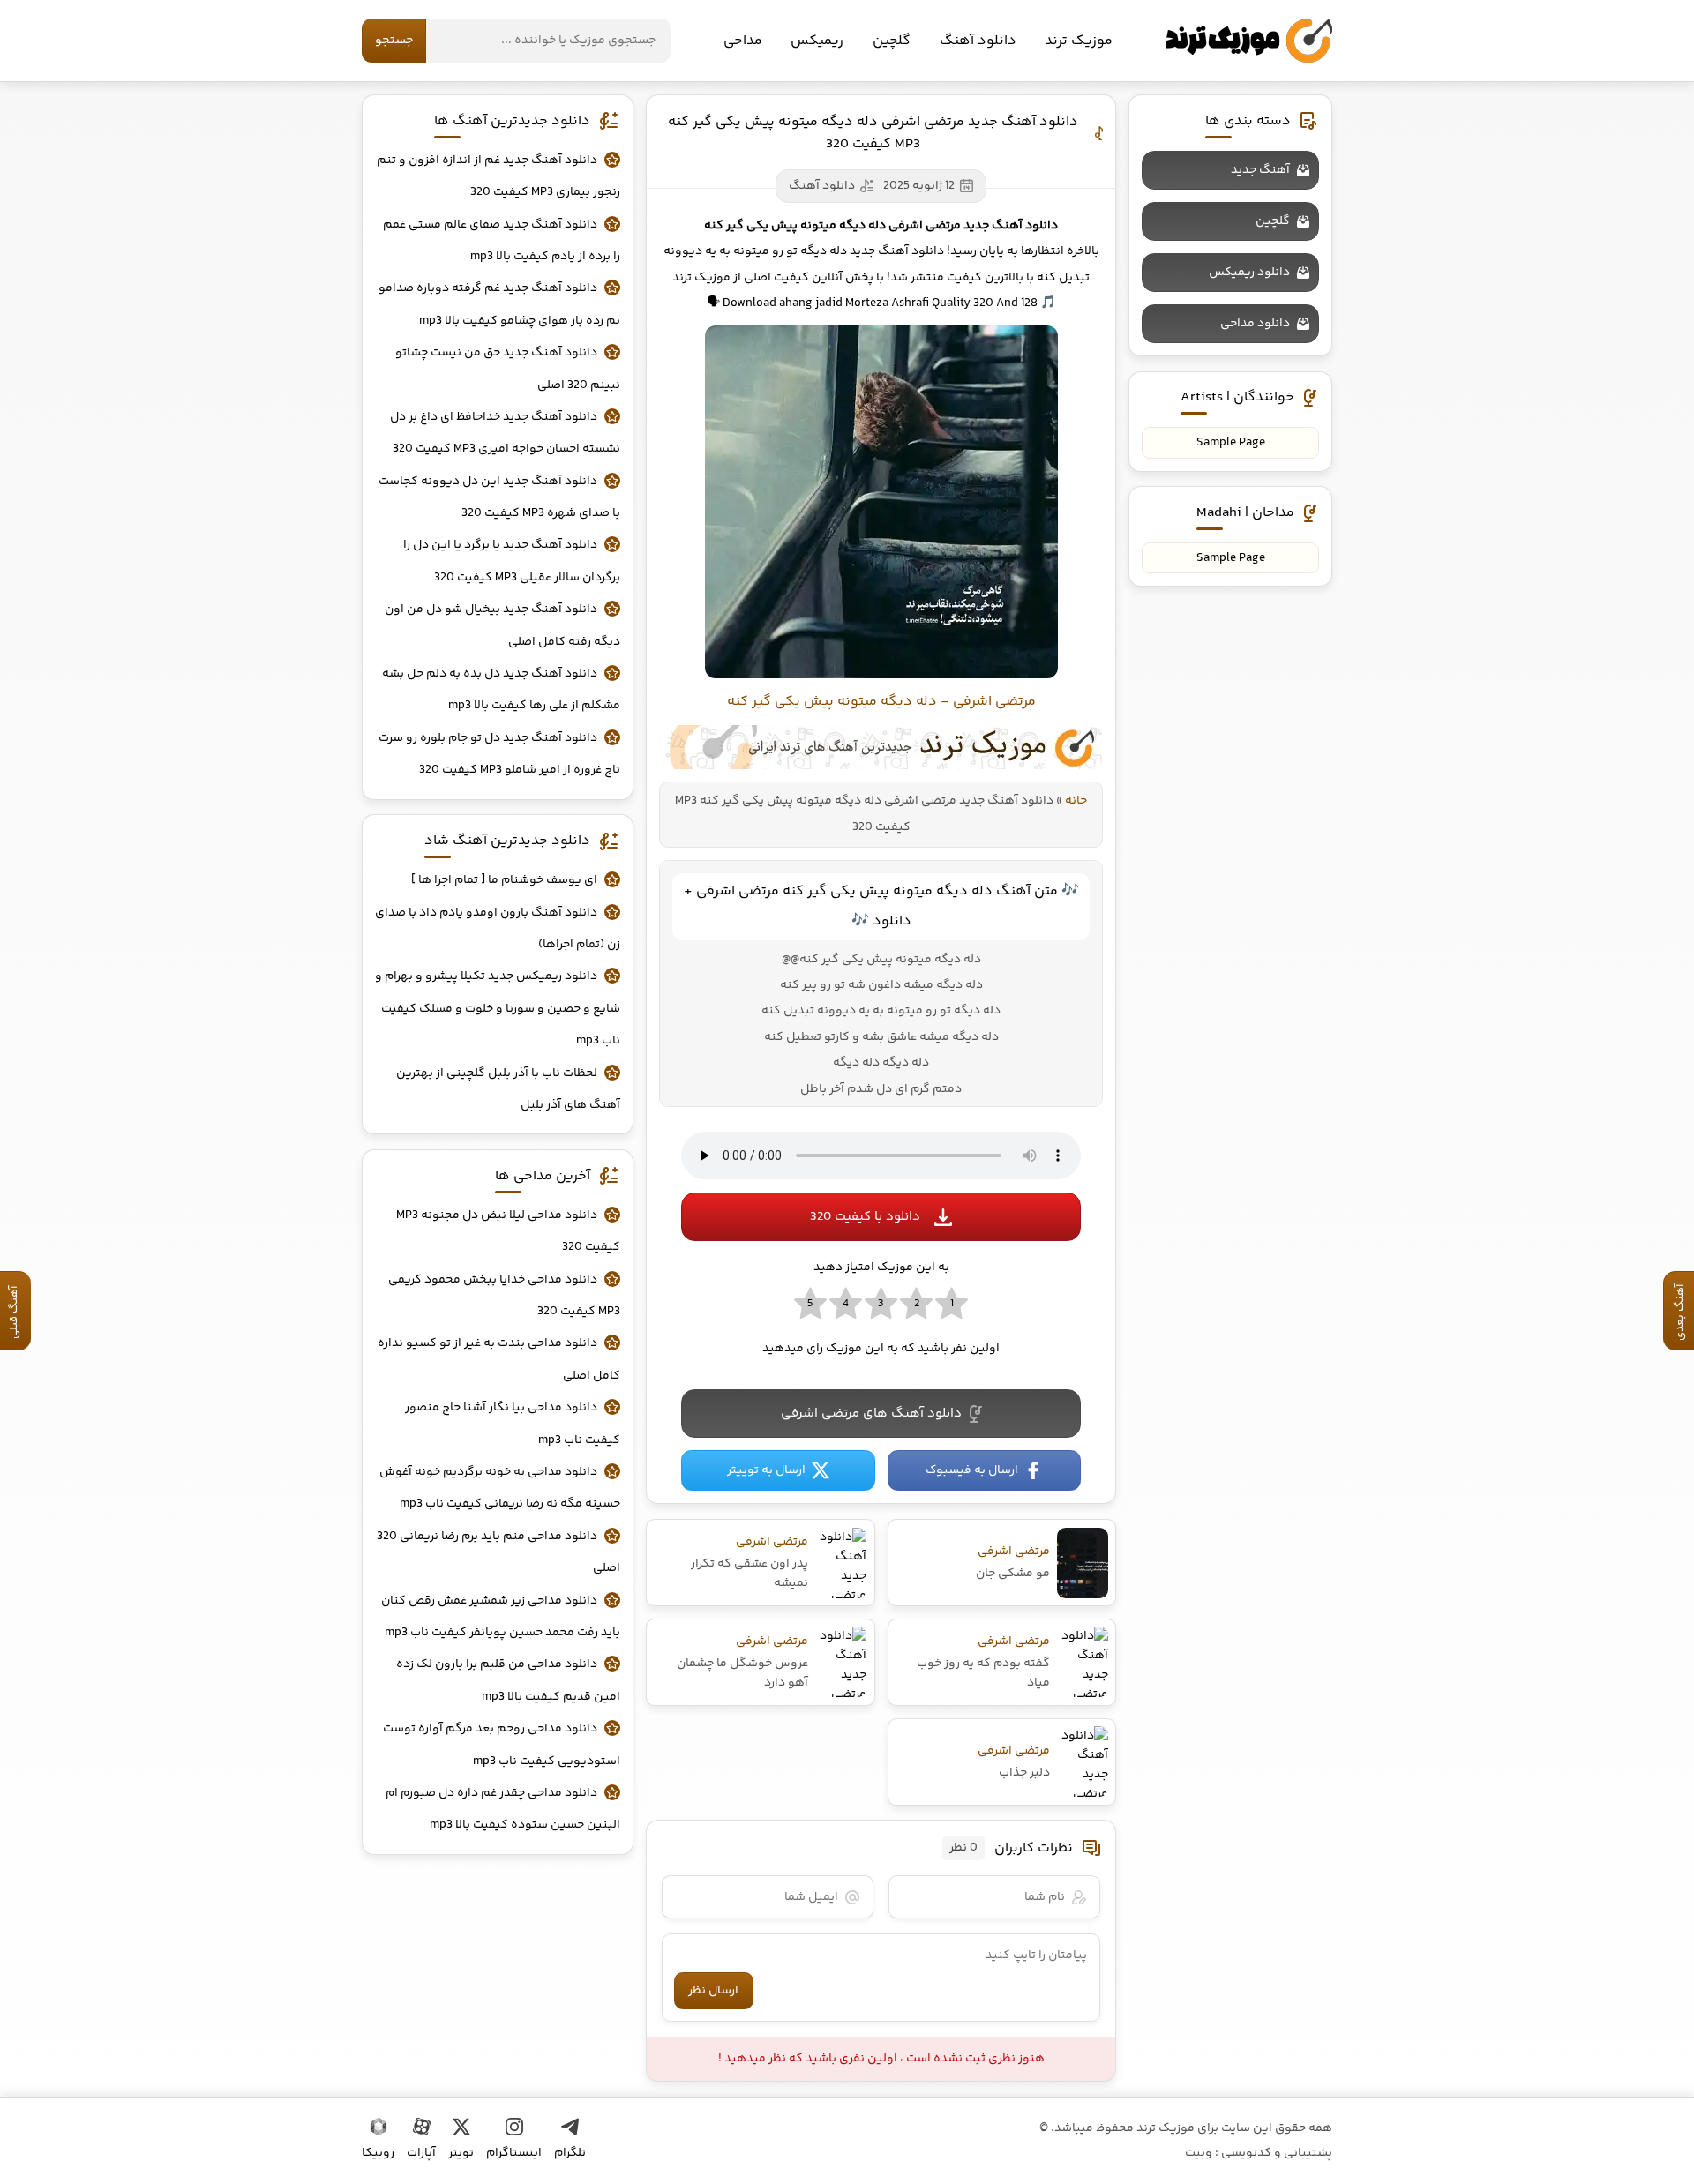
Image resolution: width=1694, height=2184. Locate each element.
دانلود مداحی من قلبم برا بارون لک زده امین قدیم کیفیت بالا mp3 (508, 1680)
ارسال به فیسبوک (972, 1470)
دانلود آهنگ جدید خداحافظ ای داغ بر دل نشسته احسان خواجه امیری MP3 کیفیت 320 (505, 433)
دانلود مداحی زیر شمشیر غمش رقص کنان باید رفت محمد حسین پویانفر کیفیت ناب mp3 (501, 1617)
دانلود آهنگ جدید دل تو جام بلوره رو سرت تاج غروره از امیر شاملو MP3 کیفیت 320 (499, 754)
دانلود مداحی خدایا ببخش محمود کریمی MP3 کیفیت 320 (504, 1296)
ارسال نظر (713, 1991)
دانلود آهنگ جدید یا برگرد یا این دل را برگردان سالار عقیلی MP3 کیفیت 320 (512, 561)
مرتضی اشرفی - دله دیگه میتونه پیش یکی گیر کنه (881, 702)
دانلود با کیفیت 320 (865, 1217)
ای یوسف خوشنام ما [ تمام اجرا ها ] (504, 880)
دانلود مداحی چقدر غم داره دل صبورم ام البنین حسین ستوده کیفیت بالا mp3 (503, 1809)
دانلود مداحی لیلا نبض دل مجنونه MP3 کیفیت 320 (508, 1231)
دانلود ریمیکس (1249, 273)
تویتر (461, 2153)
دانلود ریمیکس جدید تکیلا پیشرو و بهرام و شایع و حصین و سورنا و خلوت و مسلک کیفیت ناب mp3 (498, 1009)
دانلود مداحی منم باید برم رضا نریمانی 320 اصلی (498, 1552)
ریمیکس (817, 41)
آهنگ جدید (1260, 170)
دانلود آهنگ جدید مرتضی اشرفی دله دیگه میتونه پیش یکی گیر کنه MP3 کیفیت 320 (873, 133)
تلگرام (570, 2153)
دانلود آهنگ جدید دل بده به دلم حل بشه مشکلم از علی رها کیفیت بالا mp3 (501, 690)
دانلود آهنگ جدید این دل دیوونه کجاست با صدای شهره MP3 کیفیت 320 (499, 497)
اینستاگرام (514, 2153)
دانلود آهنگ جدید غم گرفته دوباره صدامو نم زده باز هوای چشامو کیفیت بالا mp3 (499, 304)
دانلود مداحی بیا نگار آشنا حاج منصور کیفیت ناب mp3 (513, 1424)
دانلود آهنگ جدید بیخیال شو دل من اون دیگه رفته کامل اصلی (502, 625)
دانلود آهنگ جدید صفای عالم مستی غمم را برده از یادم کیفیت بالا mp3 (502, 241)
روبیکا (378, 2153)
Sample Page (1231, 443)
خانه (1076, 801)
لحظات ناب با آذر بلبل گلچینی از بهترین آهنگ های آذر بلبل (508, 1089)
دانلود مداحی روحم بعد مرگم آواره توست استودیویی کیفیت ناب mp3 (502, 1745)
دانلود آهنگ (978, 41)
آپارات (421, 2153)
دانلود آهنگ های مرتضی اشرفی (871, 1414)
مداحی (743, 41)
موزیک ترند (1249, 41)
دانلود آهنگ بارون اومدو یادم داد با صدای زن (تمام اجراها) (498, 929)
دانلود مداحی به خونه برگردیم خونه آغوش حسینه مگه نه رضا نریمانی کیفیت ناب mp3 (500, 1488)
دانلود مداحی (1255, 324)
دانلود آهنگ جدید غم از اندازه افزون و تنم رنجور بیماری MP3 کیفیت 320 (498, 176)
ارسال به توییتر (766, 1470)
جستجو (394, 41)
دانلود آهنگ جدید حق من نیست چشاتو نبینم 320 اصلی (508, 369)
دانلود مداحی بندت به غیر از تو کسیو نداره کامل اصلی (499, 1359)
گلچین (892, 41)
